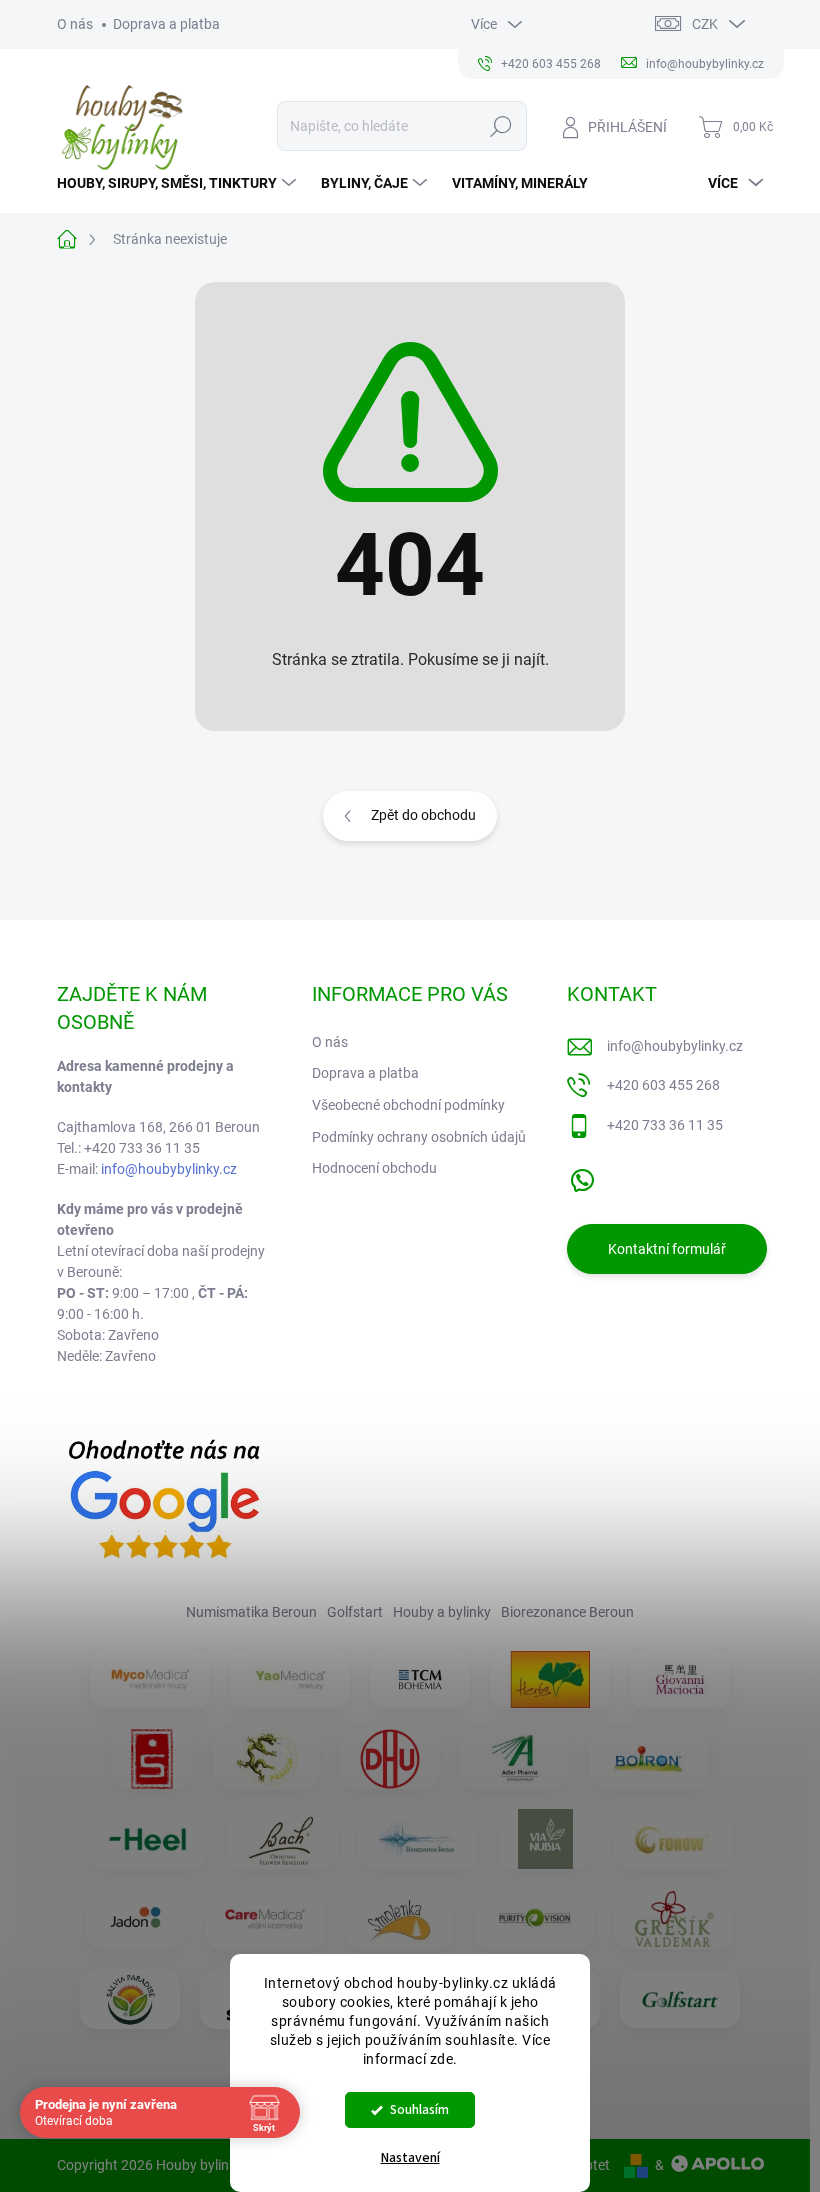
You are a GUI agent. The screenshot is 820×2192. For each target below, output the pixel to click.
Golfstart (355, 1612)
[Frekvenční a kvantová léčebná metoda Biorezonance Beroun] (418, 1839)
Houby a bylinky (442, 1612)
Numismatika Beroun (251, 1612)
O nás (75, 24)
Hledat (500, 126)
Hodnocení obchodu (374, 1168)
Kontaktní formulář (667, 1249)
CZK (705, 24)
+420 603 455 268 (663, 1085)
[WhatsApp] (582, 1176)
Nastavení (410, 2158)
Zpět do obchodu (423, 815)
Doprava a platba (166, 24)
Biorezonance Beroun (567, 1612)
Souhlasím (419, 2109)
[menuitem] (179, 183)
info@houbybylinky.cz (169, 1169)
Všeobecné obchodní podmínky (408, 1105)
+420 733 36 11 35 (665, 1125)
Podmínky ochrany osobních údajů (419, 1137)
